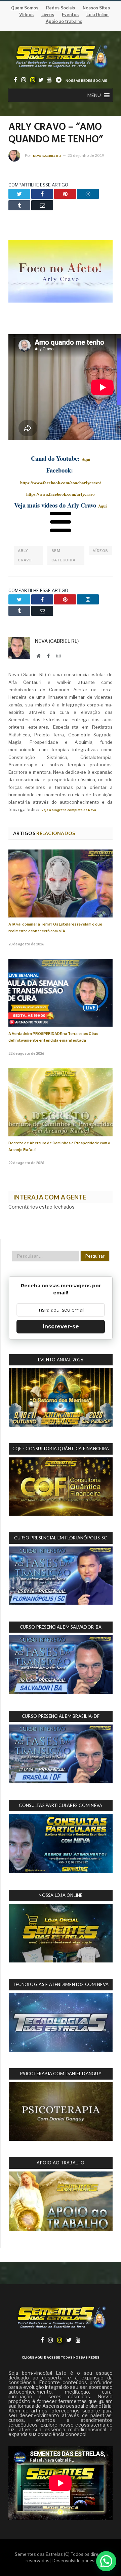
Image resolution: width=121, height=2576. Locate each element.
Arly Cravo (25, 555)
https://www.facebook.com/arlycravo (61, 494)
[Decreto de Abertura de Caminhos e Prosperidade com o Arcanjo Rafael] (61, 1102)
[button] (94, 95)
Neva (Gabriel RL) (47, 156)
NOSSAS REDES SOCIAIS (86, 81)
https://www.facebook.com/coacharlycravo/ (61, 482)
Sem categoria (64, 555)
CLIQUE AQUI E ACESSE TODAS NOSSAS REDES (61, 2357)
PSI (93, 2561)
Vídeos (100, 551)
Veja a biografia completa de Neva (69, 810)
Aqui (86, 459)
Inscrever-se (61, 1327)
